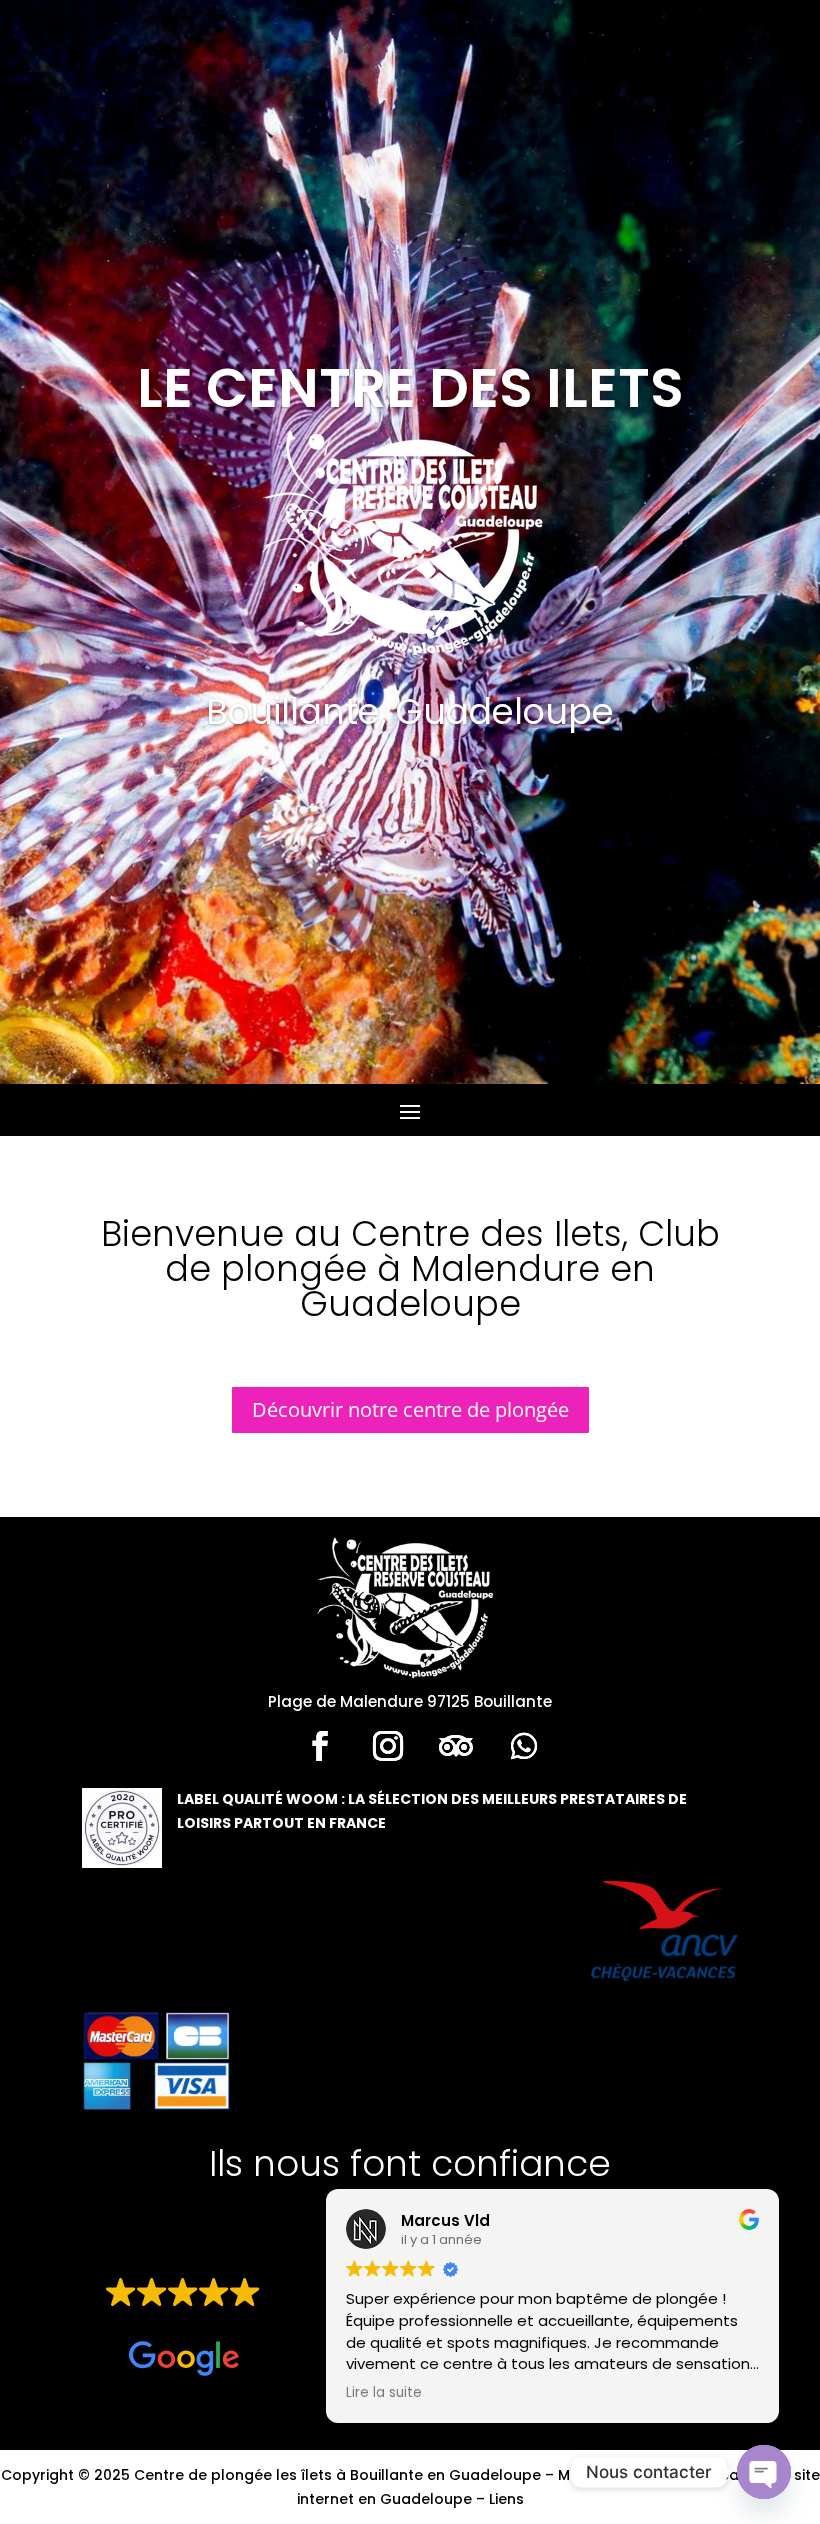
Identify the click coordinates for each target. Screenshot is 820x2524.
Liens (506, 2499)
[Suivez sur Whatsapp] (524, 1746)
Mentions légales (620, 2475)
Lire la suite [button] (384, 2393)
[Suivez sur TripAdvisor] (456, 1746)
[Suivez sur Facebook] (320, 1746)
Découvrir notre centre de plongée (410, 1409)
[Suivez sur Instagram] (388, 1746)
